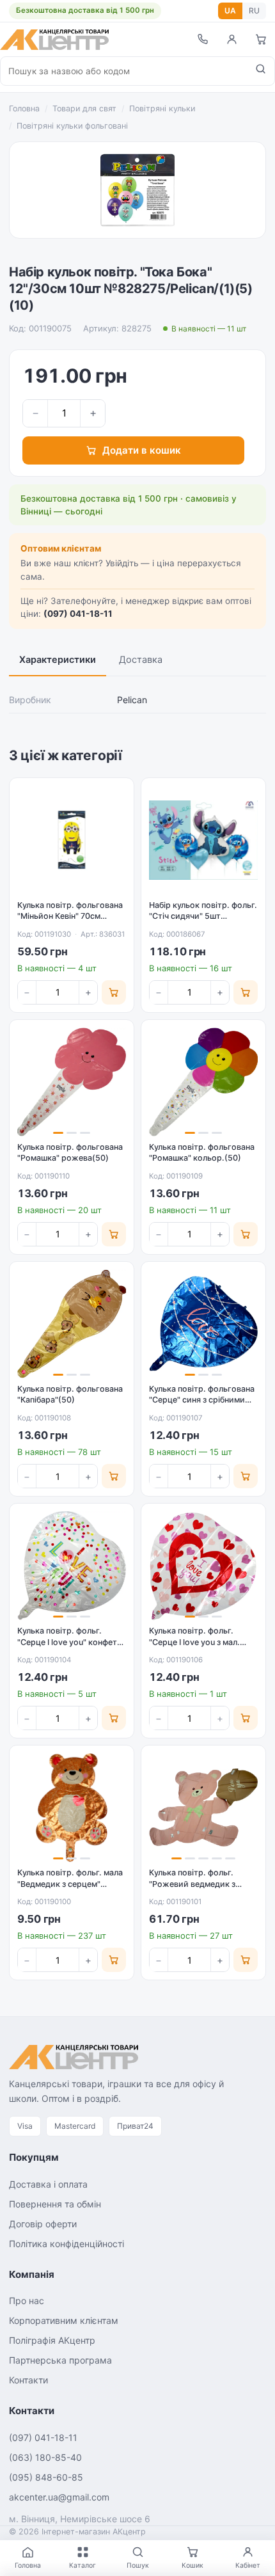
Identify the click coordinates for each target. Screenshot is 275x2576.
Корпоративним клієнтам (64, 2320)
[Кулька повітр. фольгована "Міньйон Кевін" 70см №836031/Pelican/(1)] (72, 840)
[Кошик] (261, 39)
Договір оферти (43, 2224)
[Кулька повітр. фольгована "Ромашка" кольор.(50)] (203, 1082)
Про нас (27, 2301)
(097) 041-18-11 (78, 614)
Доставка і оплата (48, 2184)
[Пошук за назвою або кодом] (261, 71)
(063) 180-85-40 (45, 2457)
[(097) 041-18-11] (202, 39)
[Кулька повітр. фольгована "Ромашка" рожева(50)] (72, 1082)
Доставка (141, 660)
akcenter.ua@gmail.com (59, 2497)
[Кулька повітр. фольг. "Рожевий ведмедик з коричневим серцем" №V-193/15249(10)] (203, 1808)
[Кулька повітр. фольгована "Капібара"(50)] (72, 1324)
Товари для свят (84, 108)
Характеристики (58, 660)
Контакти (28, 2380)
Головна (24, 108)
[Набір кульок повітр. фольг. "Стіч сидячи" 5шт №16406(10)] (203, 840)
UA (230, 11)
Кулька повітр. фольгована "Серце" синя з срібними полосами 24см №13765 (202, 1400)
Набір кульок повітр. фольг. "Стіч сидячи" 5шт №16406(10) (203, 916)
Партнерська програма (60, 2360)
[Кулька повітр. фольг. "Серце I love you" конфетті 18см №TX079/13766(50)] (72, 1566)
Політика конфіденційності (67, 2244)
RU (254, 11)
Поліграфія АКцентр (52, 2340)
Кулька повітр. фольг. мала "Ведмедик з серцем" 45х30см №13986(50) (70, 1884)
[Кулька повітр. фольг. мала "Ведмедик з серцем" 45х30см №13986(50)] (72, 1808)
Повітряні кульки (162, 108)
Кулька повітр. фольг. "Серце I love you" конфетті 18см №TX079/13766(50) (70, 1642)
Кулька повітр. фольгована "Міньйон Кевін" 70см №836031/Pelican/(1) (70, 916)
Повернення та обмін (55, 2204)
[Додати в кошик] (114, 992)
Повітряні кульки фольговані (72, 126)
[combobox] (124, 71)
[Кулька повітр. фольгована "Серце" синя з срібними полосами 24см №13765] (203, 1324)
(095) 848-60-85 (46, 2477)
